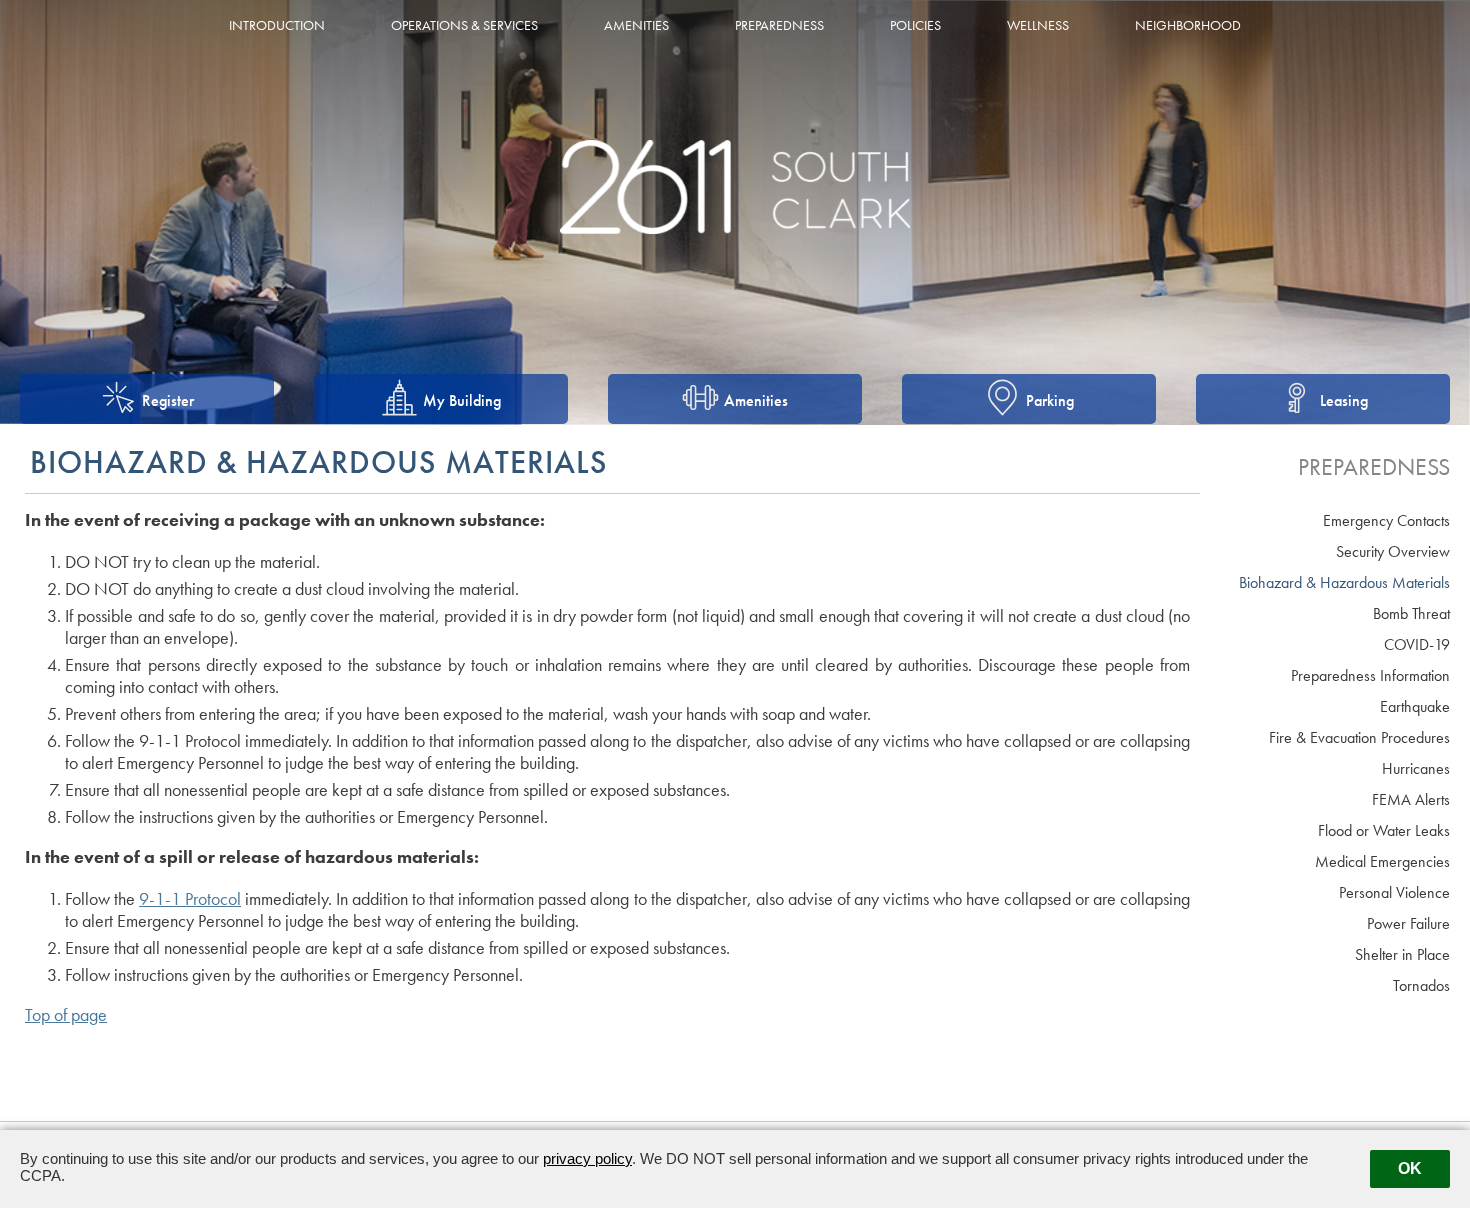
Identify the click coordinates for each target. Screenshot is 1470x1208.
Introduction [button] (277, 25)
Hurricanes (1416, 768)
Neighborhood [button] (1188, 25)
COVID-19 (1417, 644)
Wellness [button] (1038, 25)
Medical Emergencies (1382, 861)
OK (1410, 1168)
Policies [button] (915, 25)
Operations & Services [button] (464, 25)
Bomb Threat (1411, 613)
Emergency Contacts (1386, 520)
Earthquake (1415, 706)
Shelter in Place (1402, 954)
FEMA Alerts (1411, 799)
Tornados (1421, 985)
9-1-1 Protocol (190, 899)
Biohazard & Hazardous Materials (1344, 582)
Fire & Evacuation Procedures (1359, 737)
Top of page (66, 1015)
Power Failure (1408, 923)
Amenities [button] (636, 25)
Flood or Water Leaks (1384, 830)
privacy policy (587, 1158)
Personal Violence (1394, 892)
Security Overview (1393, 551)
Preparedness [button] (779, 25)
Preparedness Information (1370, 675)
